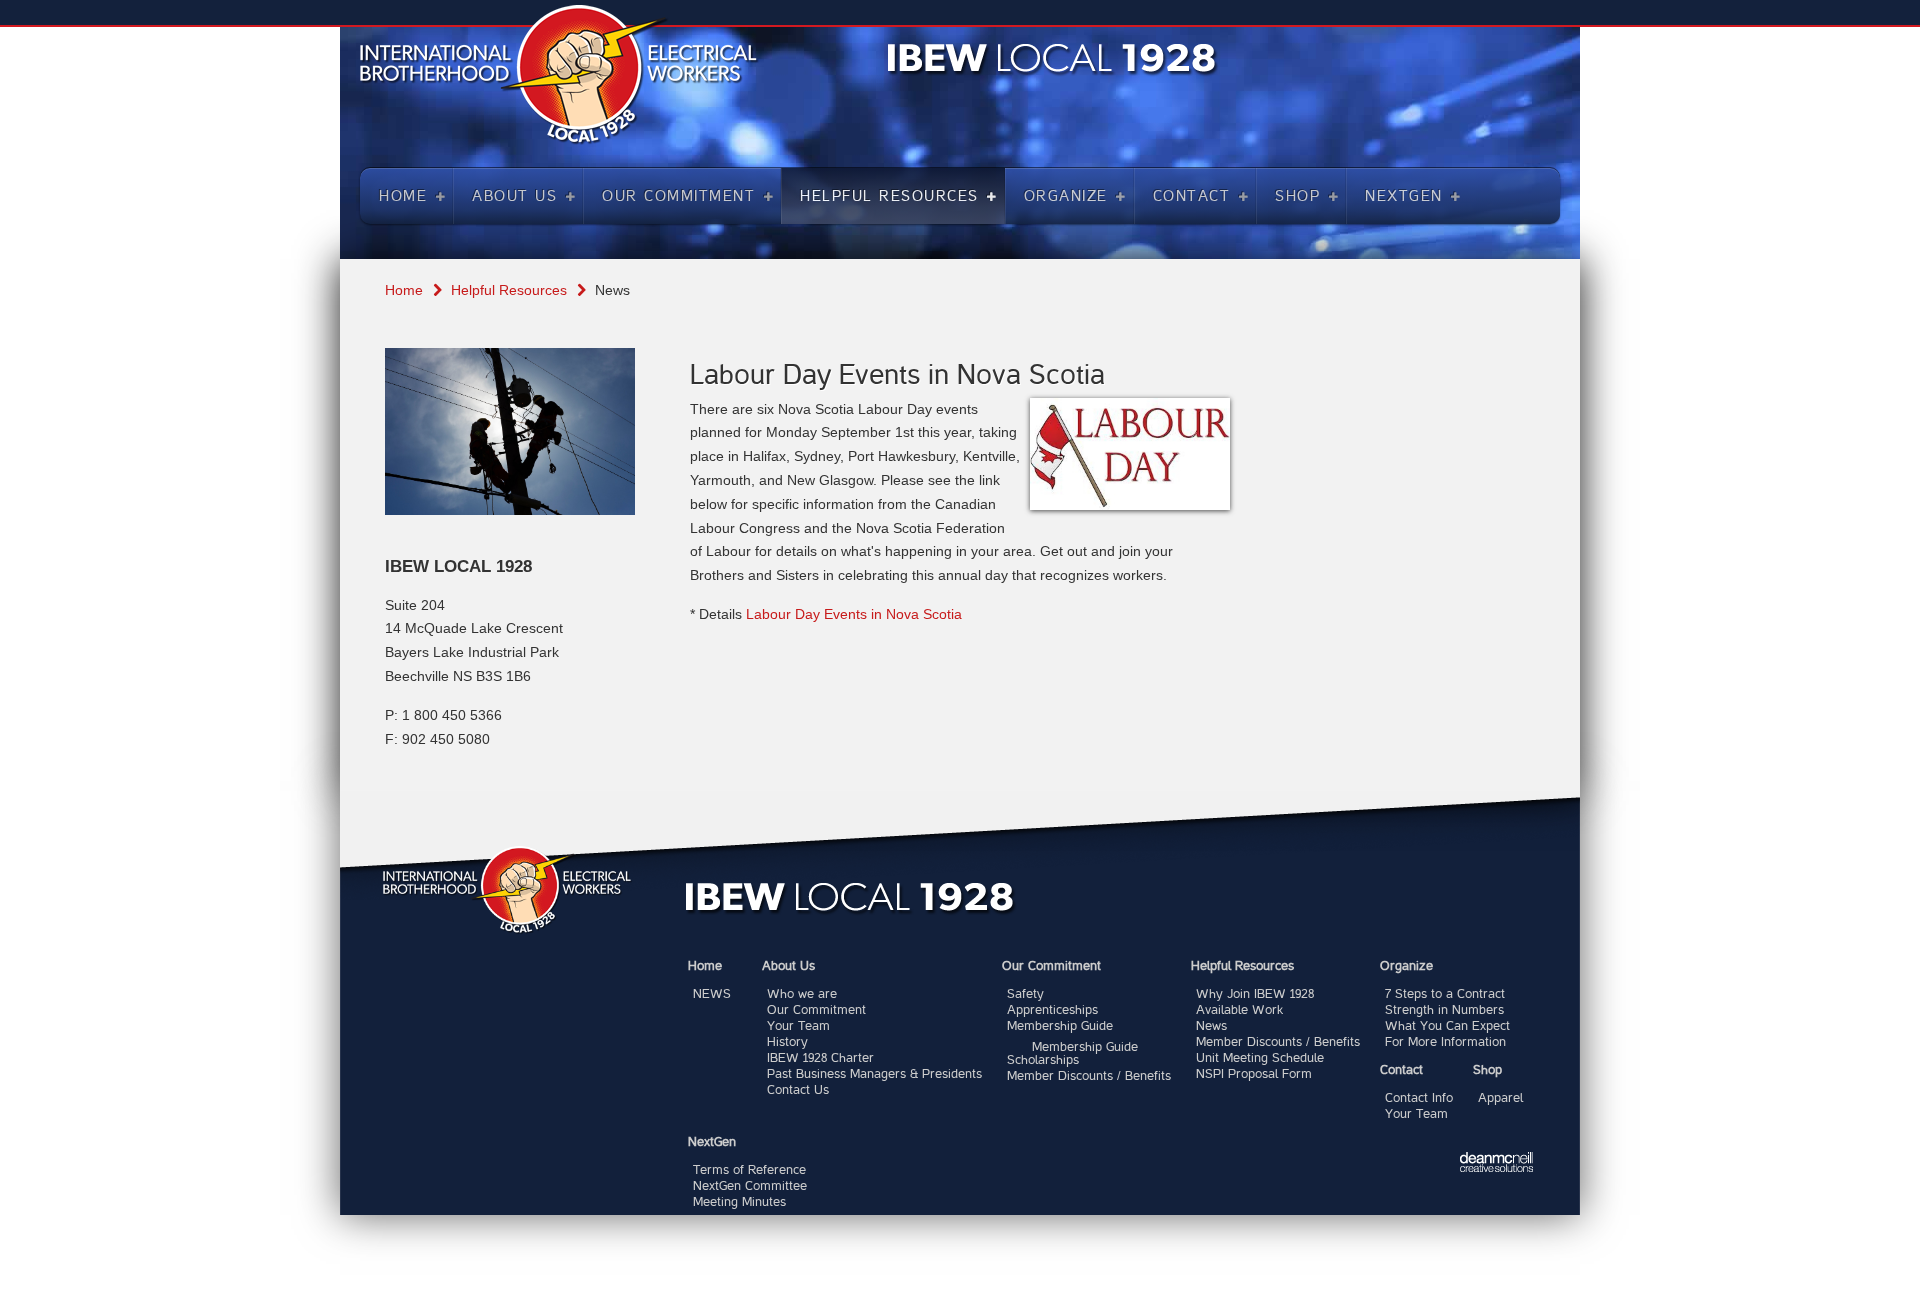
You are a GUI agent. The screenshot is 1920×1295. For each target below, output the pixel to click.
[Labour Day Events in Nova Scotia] (1130, 454)
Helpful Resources (509, 290)
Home (404, 290)
